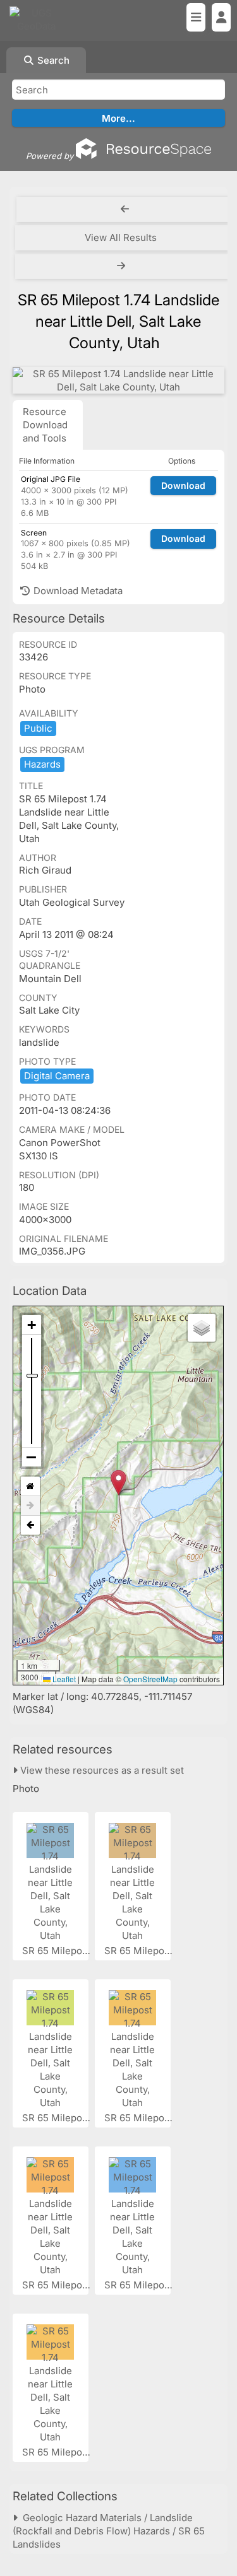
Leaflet (63, 1679)
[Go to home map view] (30, 1486)
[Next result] (122, 266)
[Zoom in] (32, 1325)
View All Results (121, 237)
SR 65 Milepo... (57, 1951)
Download (183, 485)
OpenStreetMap (150, 1679)
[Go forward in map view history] (30, 1506)
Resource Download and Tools (45, 425)
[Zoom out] (32, 1457)
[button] (118, 1483)
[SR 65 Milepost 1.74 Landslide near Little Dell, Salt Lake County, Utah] (118, 380)
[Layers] (202, 1328)
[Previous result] (125, 209)
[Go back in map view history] (30, 1525)
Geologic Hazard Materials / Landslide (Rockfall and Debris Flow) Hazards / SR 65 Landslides (109, 2531)
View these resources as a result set (101, 1770)
